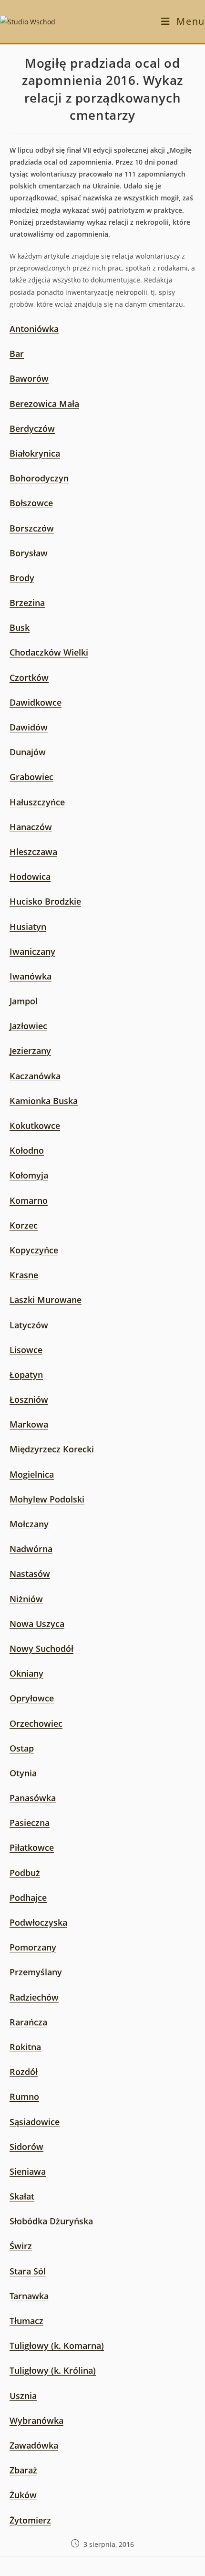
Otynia (23, 1773)
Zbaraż (23, 2470)
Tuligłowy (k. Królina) (53, 2370)
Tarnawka (29, 2296)
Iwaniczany (32, 951)
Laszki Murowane (46, 1300)
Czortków (29, 678)
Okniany (26, 1673)
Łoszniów (29, 1399)
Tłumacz (26, 2321)
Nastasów (30, 1574)
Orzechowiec (36, 1723)
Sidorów (26, 2147)
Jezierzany (30, 1051)
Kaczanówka (35, 1076)
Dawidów (29, 727)
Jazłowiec (28, 1026)
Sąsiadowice (35, 2122)
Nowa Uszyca (37, 1624)
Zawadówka (34, 2445)
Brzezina (27, 603)
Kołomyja (29, 1175)
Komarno (29, 1200)
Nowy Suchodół (41, 1648)
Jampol (24, 1001)
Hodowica (30, 876)
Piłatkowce (32, 1847)
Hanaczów (31, 827)
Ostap (22, 1748)
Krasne (24, 1275)
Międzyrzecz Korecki (52, 1449)
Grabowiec (31, 777)
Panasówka (33, 1798)
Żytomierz (30, 2520)
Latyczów (29, 1325)
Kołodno (27, 1150)
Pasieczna (30, 1823)
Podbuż (25, 1873)
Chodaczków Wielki (49, 652)
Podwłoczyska (38, 1922)
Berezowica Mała (44, 404)
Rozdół (24, 2072)
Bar (17, 354)
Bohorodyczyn (39, 478)
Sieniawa (28, 2171)
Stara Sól (28, 2271)
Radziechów (34, 1997)
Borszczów (32, 528)
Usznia (23, 2396)
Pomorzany (33, 1947)
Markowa (29, 1424)
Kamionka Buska (44, 1101)
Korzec (24, 1225)
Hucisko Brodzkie (45, 901)
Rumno (24, 2096)
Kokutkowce (35, 1126)
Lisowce (26, 1350)
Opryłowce (32, 1698)
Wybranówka (36, 2420)
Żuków (23, 2495)
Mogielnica (32, 1474)
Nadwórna (31, 1549)
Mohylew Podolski (47, 1499)
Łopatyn (26, 1375)
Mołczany (29, 1524)
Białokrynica (35, 453)
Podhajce (28, 1898)
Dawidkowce (36, 702)
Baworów (29, 378)
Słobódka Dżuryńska (51, 2221)
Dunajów (28, 752)
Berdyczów (32, 428)
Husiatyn (28, 927)
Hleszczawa (33, 852)
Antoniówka (34, 329)
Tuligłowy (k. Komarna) (57, 2346)
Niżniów (26, 1599)
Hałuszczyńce (37, 802)
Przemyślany (36, 1972)
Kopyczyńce (34, 1250)
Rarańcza (28, 2022)
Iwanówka (31, 976)
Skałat (22, 2196)
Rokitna (25, 2047)
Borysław (29, 553)
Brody (22, 578)
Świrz (21, 2246)
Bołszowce (31, 503)
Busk (20, 627)
